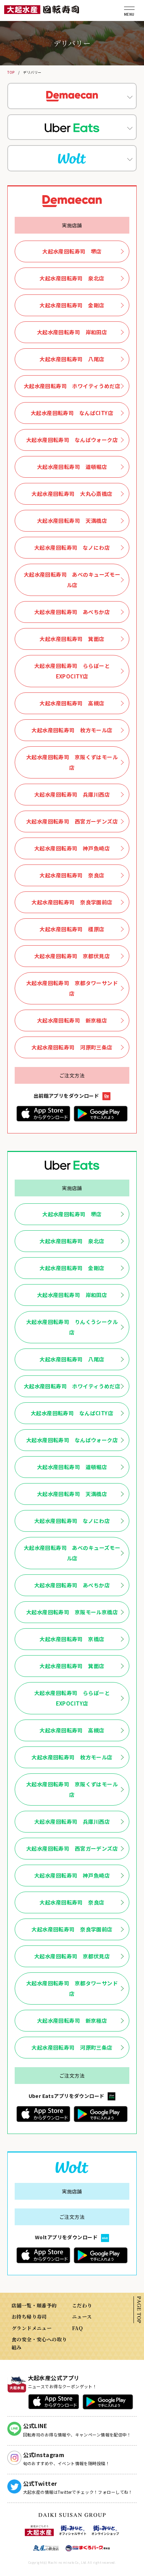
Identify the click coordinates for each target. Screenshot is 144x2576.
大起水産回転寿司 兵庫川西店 (72, 794)
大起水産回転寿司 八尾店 (72, 359)
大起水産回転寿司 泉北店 (72, 278)
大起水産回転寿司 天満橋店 (72, 521)
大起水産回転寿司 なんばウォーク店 (72, 440)
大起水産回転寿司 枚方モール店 (72, 730)
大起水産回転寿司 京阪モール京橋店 (72, 1612)
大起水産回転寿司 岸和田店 (72, 332)
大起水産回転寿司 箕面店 (72, 639)
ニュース (82, 2317)
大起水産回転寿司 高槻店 (72, 703)
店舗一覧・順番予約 (34, 2305)
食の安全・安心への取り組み (39, 2343)
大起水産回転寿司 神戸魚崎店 (72, 848)
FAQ (77, 2328)
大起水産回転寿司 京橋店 (72, 1639)
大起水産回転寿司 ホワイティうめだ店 (72, 386)
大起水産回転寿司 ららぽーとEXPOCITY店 (72, 671)
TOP (11, 72)
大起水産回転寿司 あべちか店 (72, 612)
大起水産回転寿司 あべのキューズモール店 (72, 580)
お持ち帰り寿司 (29, 2317)
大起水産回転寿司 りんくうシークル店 (72, 1327)
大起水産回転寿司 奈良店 (72, 875)
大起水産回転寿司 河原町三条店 (72, 1047)
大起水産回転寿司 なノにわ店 (72, 547)
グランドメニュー (32, 2328)
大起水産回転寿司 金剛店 (72, 305)
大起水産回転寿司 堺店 (72, 251)
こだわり (82, 2305)
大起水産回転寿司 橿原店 (72, 929)
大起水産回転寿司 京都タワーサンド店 (72, 988)
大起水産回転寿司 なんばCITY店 (72, 413)
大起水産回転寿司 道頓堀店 (72, 467)
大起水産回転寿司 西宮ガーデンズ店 (72, 821)
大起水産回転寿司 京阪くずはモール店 (72, 762)
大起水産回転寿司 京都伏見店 (72, 956)
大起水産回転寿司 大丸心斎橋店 (72, 494)
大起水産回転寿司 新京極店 (72, 1020)
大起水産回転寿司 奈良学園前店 (72, 902)
